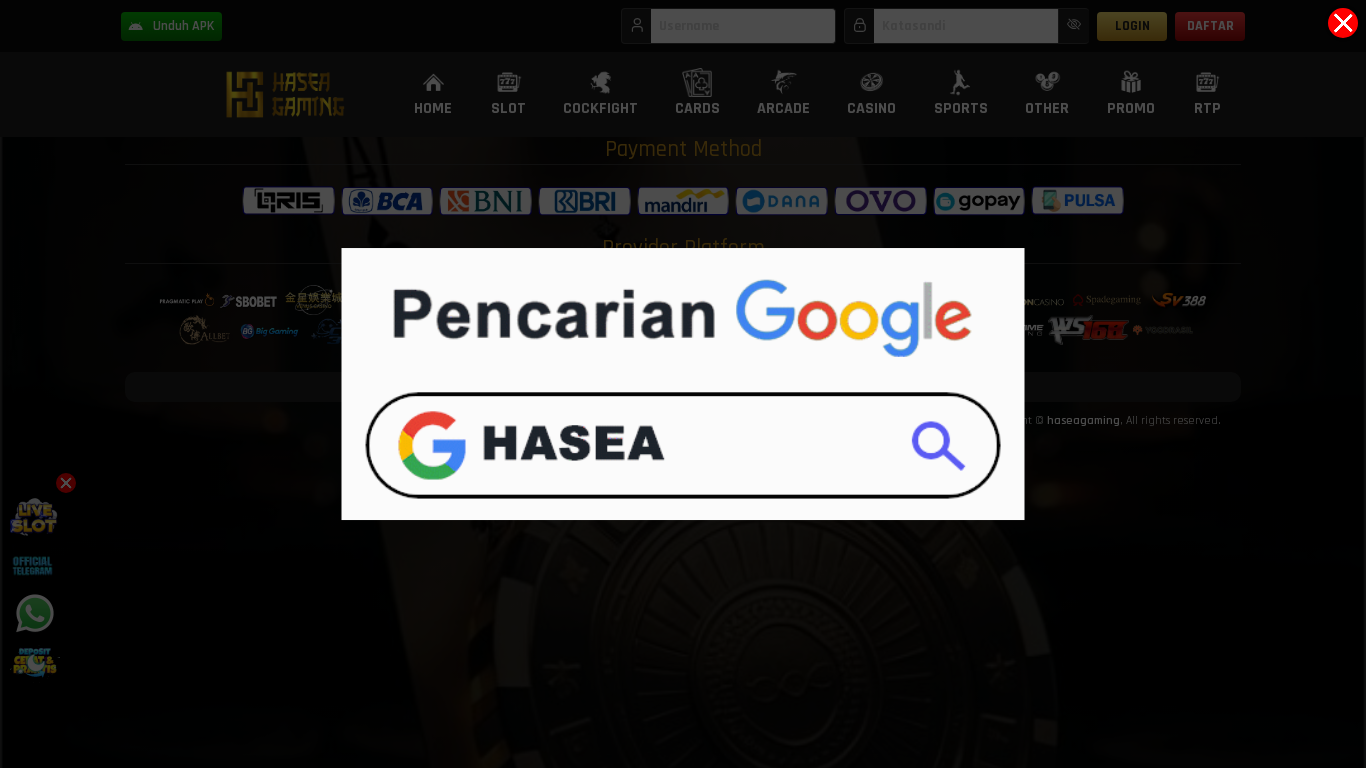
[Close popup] (1343, 23)
